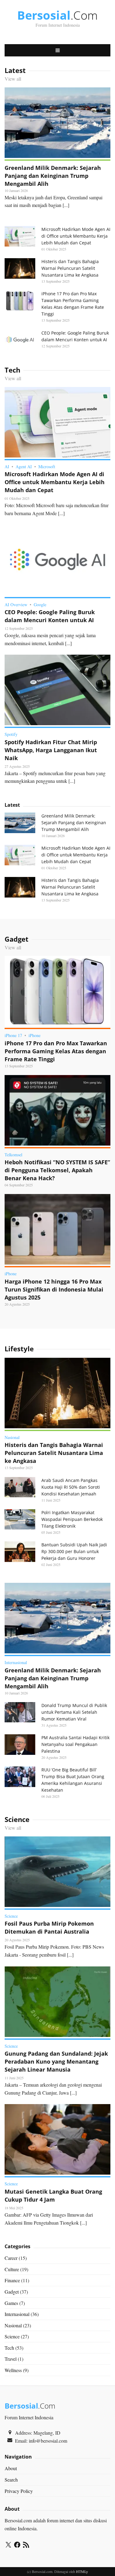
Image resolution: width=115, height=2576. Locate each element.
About (11, 2468)
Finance (12, 2280)
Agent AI (24, 467)
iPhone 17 (13, 1035)
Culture (12, 2269)
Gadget (12, 2292)
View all (13, 79)
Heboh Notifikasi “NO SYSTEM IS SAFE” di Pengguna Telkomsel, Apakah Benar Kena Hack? (57, 1170)
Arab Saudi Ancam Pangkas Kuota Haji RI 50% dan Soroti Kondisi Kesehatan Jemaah (71, 1487)
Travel (11, 2359)
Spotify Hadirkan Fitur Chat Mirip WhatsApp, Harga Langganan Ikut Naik (51, 750)
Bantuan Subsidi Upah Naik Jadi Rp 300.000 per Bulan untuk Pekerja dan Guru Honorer (74, 1551)
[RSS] (26, 2546)
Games (11, 2303)
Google (40, 605)
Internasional (16, 1662)
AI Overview (16, 605)
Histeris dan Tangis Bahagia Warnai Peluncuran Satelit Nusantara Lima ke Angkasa (70, 268)
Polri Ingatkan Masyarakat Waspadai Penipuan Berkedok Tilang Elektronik (72, 1519)
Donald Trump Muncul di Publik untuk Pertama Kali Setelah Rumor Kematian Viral (74, 1712)
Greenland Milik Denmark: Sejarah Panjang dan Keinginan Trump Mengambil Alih (53, 176)
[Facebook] (17, 2546)
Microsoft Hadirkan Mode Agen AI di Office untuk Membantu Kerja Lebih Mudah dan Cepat (76, 236)
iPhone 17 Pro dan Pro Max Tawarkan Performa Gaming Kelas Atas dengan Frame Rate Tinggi (56, 1051)
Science (11, 1916)
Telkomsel (13, 1155)
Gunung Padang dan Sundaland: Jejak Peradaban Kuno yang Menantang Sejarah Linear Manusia (56, 2061)
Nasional (12, 1437)
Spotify (11, 734)
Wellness (13, 2370)
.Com (57, 15)
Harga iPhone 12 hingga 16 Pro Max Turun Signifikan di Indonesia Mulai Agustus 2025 (54, 1289)
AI (7, 467)
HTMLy (82, 2571)
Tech (9, 2348)
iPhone (34, 1035)
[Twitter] (8, 2546)
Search (11, 2480)
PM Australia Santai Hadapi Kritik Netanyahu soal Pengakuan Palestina (75, 1744)
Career (11, 2258)
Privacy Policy (19, 2491)
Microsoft (47, 467)
